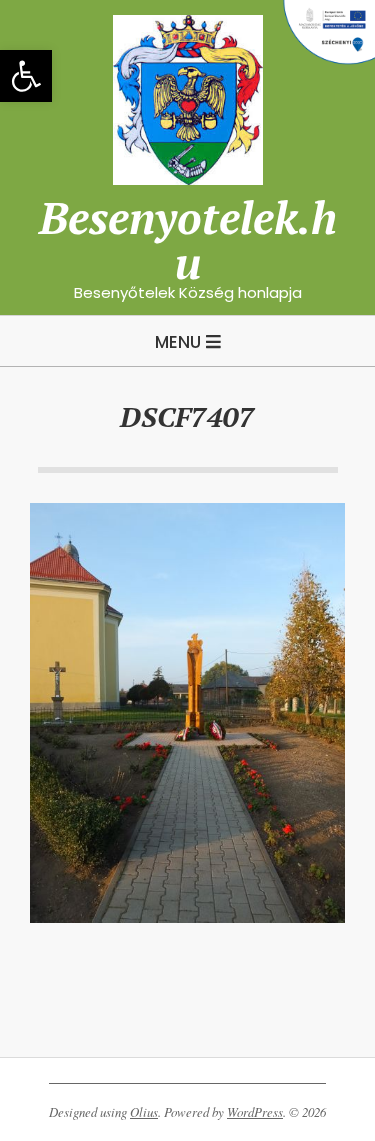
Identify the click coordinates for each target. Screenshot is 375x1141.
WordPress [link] (255, 1112)
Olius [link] (144, 1112)
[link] (26, 76)
